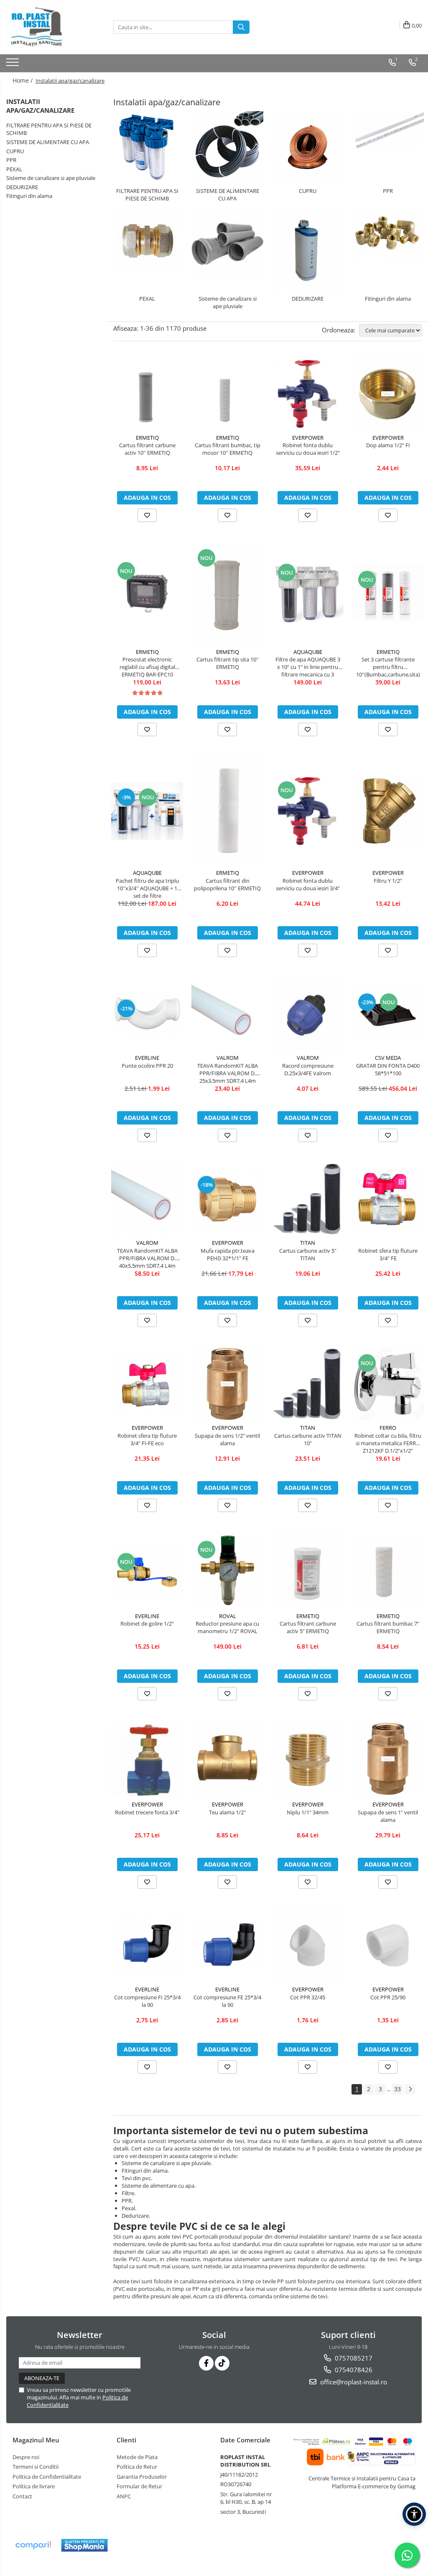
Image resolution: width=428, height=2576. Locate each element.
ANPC (124, 2496)
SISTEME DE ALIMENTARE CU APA (48, 142)
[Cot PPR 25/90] (388, 1945)
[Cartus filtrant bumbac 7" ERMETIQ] (388, 1570)
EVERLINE (147, 1058)
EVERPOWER (308, 438)
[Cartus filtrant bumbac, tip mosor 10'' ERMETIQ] (227, 394)
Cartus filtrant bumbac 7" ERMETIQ (388, 1627)
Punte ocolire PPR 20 (147, 1066)
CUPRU (15, 151)
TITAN (308, 1243)
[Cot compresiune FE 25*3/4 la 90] (227, 1945)
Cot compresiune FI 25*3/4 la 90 (147, 2001)
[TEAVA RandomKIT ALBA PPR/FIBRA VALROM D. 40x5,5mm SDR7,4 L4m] (147, 1199)
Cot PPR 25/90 (388, 1997)
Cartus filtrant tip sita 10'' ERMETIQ (228, 663)
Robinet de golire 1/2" (147, 1624)
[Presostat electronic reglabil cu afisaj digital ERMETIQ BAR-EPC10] (147, 593)
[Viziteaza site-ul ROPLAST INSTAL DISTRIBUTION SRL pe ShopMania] (84, 2545)
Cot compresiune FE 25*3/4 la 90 (227, 2001)
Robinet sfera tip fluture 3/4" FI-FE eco (147, 1439)
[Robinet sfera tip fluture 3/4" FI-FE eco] (147, 1384)
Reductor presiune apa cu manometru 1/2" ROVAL (227, 1627)
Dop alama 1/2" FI (388, 445)
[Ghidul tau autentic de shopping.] (33, 2545)
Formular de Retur (139, 2486)
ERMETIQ (147, 438)
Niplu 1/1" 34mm (308, 1812)
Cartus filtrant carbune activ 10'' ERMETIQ (147, 449)
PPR (11, 160)
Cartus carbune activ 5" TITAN (308, 1254)
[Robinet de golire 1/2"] (147, 1571)
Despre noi (26, 2457)
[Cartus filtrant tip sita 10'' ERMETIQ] (227, 593)
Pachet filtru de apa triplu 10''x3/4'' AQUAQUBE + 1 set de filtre (147, 888)
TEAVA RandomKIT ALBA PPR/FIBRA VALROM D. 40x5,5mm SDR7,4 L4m (147, 1258)
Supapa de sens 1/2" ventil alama (227, 1439)
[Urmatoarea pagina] (410, 2089)
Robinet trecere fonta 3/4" (147, 1812)
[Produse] (14, 65)
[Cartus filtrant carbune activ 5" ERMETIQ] (308, 1570)
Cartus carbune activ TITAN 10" (308, 1439)
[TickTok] (222, 2363)
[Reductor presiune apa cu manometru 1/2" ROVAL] (227, 1570)
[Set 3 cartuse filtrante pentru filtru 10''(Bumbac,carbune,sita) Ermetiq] (388, 593)
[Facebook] (206, 2363)
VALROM (228, 1058)
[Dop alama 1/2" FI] (388, 394)
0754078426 (353, 2370)
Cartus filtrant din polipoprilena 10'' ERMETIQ (227, 884)
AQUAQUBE (308, 652)
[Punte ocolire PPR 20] (147, 1014)
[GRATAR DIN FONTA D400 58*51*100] (388, 1014)
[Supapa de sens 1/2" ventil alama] (227, 1384)
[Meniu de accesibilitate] (414, 2514)
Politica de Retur (137, 2467)
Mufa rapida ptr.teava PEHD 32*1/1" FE (228, 1254)
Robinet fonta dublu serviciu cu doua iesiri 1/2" (308, 449)
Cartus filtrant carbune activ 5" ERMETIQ (308, 1627)
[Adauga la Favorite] (147, 515)
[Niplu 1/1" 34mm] (308, 1759)
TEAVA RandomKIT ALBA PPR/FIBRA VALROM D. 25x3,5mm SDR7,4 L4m (228, 1073)
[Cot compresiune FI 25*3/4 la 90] (147, 1945)
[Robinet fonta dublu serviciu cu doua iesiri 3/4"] (308, 811)
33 (397, 2089)
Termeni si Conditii (36, 2467)
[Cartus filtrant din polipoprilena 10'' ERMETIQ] (227, 811)
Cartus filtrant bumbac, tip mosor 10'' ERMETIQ (228, 449)
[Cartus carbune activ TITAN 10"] (308, 1384)
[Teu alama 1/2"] (227, 1759)
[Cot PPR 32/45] (308, 1945)
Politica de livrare (34, 2486)
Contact (22, 2496)
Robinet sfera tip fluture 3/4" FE (388, 1254)
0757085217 (353, 2358)
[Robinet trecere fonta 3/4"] (147, 1759)
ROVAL (228, 1616)
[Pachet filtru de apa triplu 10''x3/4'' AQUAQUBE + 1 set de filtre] (147, 811)
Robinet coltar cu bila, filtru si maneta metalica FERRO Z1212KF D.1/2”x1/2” (388, 1443)
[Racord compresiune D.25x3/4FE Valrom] (308, 1014)
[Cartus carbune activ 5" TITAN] (308, 1199)
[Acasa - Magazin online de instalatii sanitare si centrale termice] (48, 27)
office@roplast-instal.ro (353, 2382)
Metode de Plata (137, 2457)
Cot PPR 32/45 (308, 1997)
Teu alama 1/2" (227, 1812)
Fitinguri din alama (29, 196)
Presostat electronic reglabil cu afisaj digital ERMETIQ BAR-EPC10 (147, 667)
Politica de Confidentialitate (47, 2477)
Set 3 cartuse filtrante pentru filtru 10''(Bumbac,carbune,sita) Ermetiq (388, 667)
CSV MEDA (388, 1058)
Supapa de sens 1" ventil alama (388, 1816)
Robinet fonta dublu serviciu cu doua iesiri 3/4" (308, 884)
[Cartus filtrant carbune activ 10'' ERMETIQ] (147, 394)
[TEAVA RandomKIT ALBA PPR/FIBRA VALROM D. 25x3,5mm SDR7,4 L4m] (227, 1014)
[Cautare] (241, 27)
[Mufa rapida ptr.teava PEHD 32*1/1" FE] (227, 1199)
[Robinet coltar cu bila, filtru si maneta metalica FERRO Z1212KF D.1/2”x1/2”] (388, 1384)
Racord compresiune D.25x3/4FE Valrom (308, 1069)
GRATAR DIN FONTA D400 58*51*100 (388, 1069)
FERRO (388, 1428)
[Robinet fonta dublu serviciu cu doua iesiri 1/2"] (308, 394)
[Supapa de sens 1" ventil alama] (388, 1759)
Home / (23, 80)
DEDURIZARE (22, 187)
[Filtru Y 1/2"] (388, 811)
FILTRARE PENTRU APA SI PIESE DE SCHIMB (147, 195)
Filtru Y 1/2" (388, 881)
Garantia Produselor (142, 2477)
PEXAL (14, 169)
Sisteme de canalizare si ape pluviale (51, 178)
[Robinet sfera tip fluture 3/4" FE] (388, 1199)
